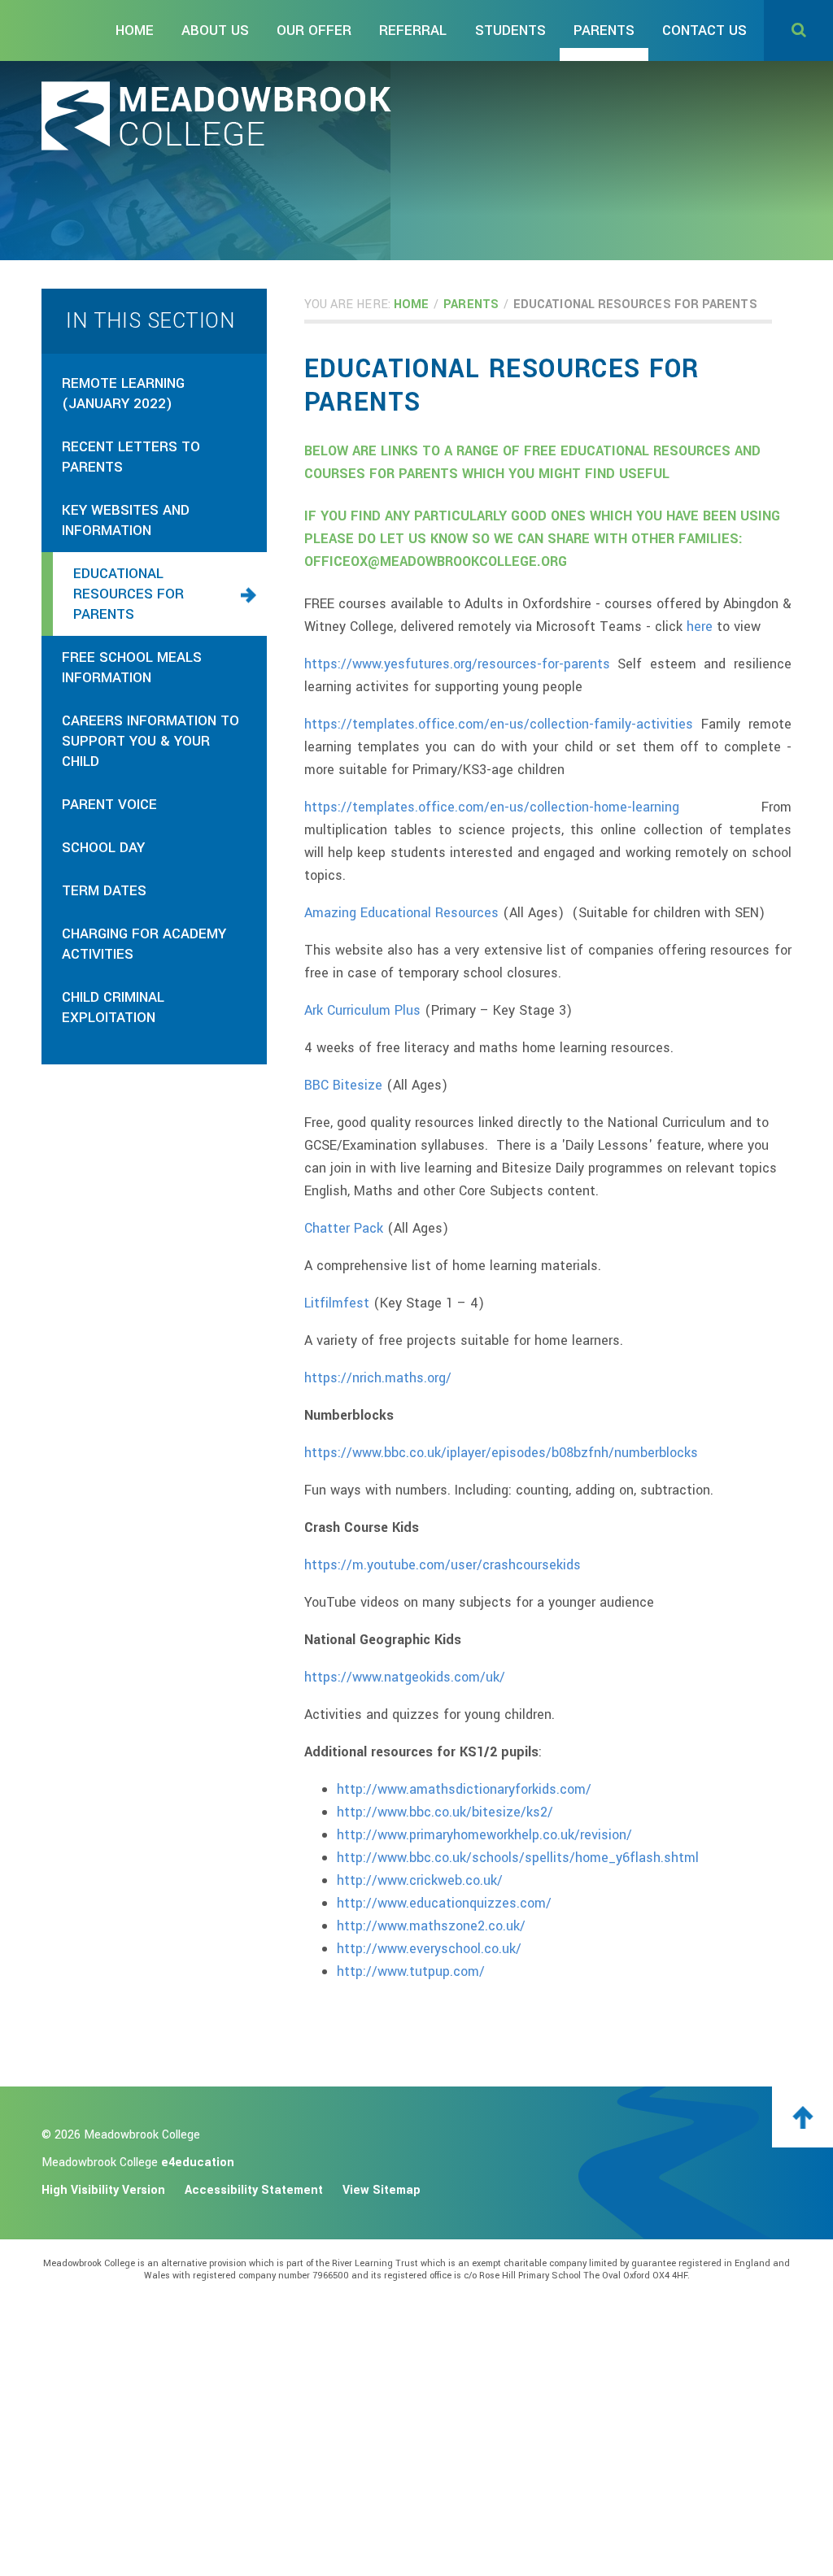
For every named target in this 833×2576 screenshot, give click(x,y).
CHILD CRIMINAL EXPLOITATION (113, 1007)
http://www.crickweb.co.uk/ (420, 1880)
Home (411, 305)
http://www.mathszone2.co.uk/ (431, 1926)
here (702, 627)
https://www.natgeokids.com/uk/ (405, 1677)
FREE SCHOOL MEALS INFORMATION (132, 668)
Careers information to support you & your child (150, 741)
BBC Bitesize (343, 1085)
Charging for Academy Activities (144, 944)
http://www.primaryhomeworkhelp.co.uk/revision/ (484, 1835)
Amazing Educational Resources (401, 913)
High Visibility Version (103, 2190)
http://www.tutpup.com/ (411, 1971)
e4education (198, 2163)
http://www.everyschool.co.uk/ (429, 1949)
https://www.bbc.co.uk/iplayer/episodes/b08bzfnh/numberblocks (501, 1453)
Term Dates (104, 891)
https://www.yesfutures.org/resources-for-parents (457, 664)
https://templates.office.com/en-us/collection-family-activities (499, 724)
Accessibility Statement (254, 2190)
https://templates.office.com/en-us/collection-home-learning (492, 807)
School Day (103, 848)
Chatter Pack (344, 1228)
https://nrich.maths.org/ (378, 1378)
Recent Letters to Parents (131, 457)
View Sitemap (382, 2190)
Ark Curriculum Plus (362, 1010)
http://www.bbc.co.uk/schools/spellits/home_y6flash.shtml (518, 1858)
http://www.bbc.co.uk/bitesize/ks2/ (445, 1812)
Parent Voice (109, 805)
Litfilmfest (337, 1303)
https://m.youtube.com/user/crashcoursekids (443, 1565)
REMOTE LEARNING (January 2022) (123, 394)
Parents (471, 305)
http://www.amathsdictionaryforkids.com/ (464, 1789)
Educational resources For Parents (635, 305)
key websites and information (126, 520)
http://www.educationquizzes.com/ (444, 1903)
